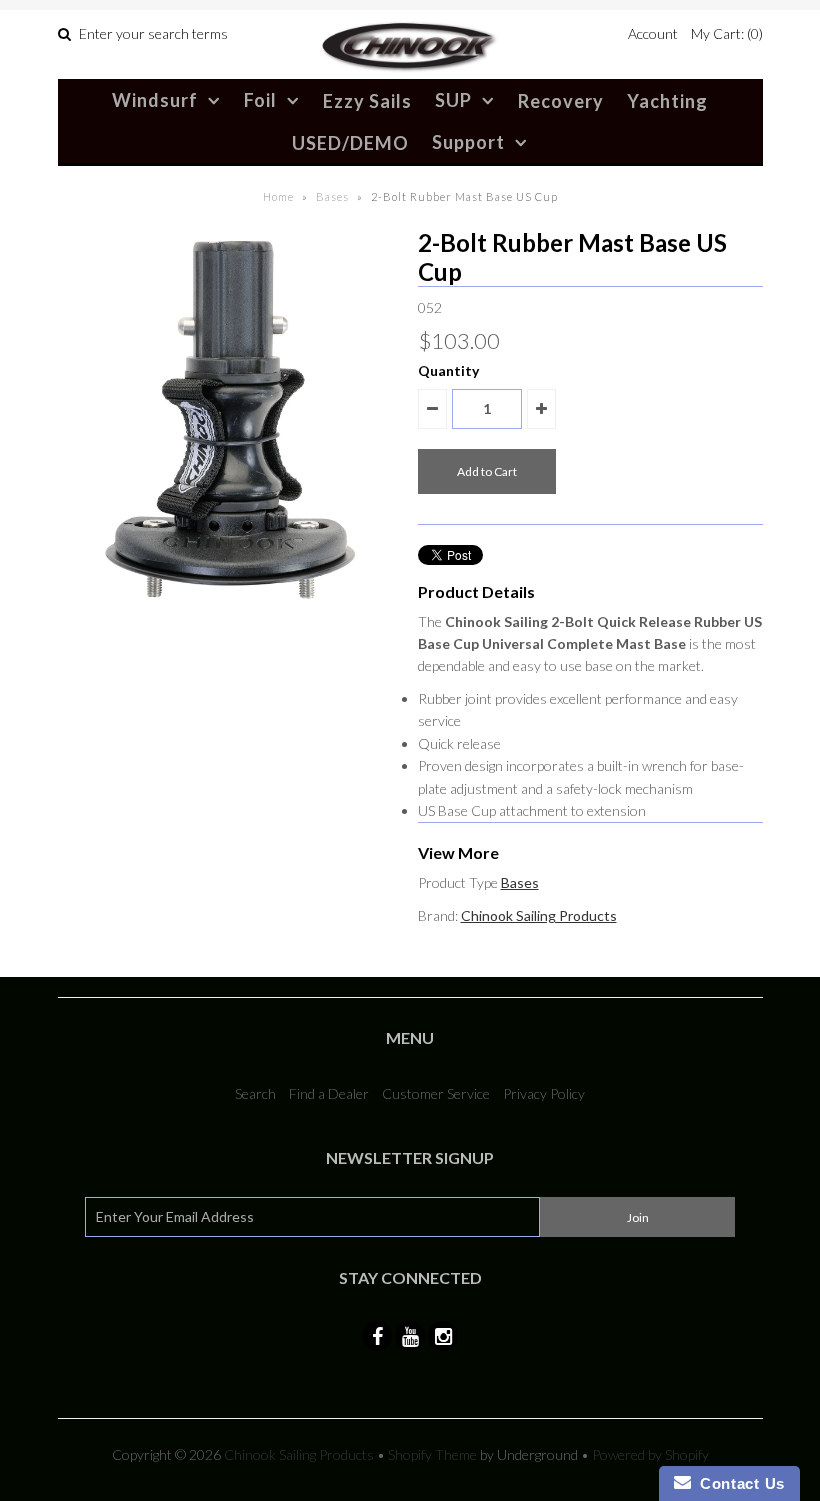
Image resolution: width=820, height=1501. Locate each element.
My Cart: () (727, 33)
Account (653, 33)
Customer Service (436, 1093)
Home (278, 196)
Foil (260, 100)
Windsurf (155, 100)
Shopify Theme (432, 1454)
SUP (453, 100)
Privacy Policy (544, 1093)
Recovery (561, 101)
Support (468, 142)
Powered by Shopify (650, 1454)
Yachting (667, 101)
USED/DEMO (350, 143)
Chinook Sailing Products (539, 915)
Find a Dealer (329, 1093)
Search (255, 1093)
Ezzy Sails (367, 101)
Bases (332, 196)
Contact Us (738, 1483)
